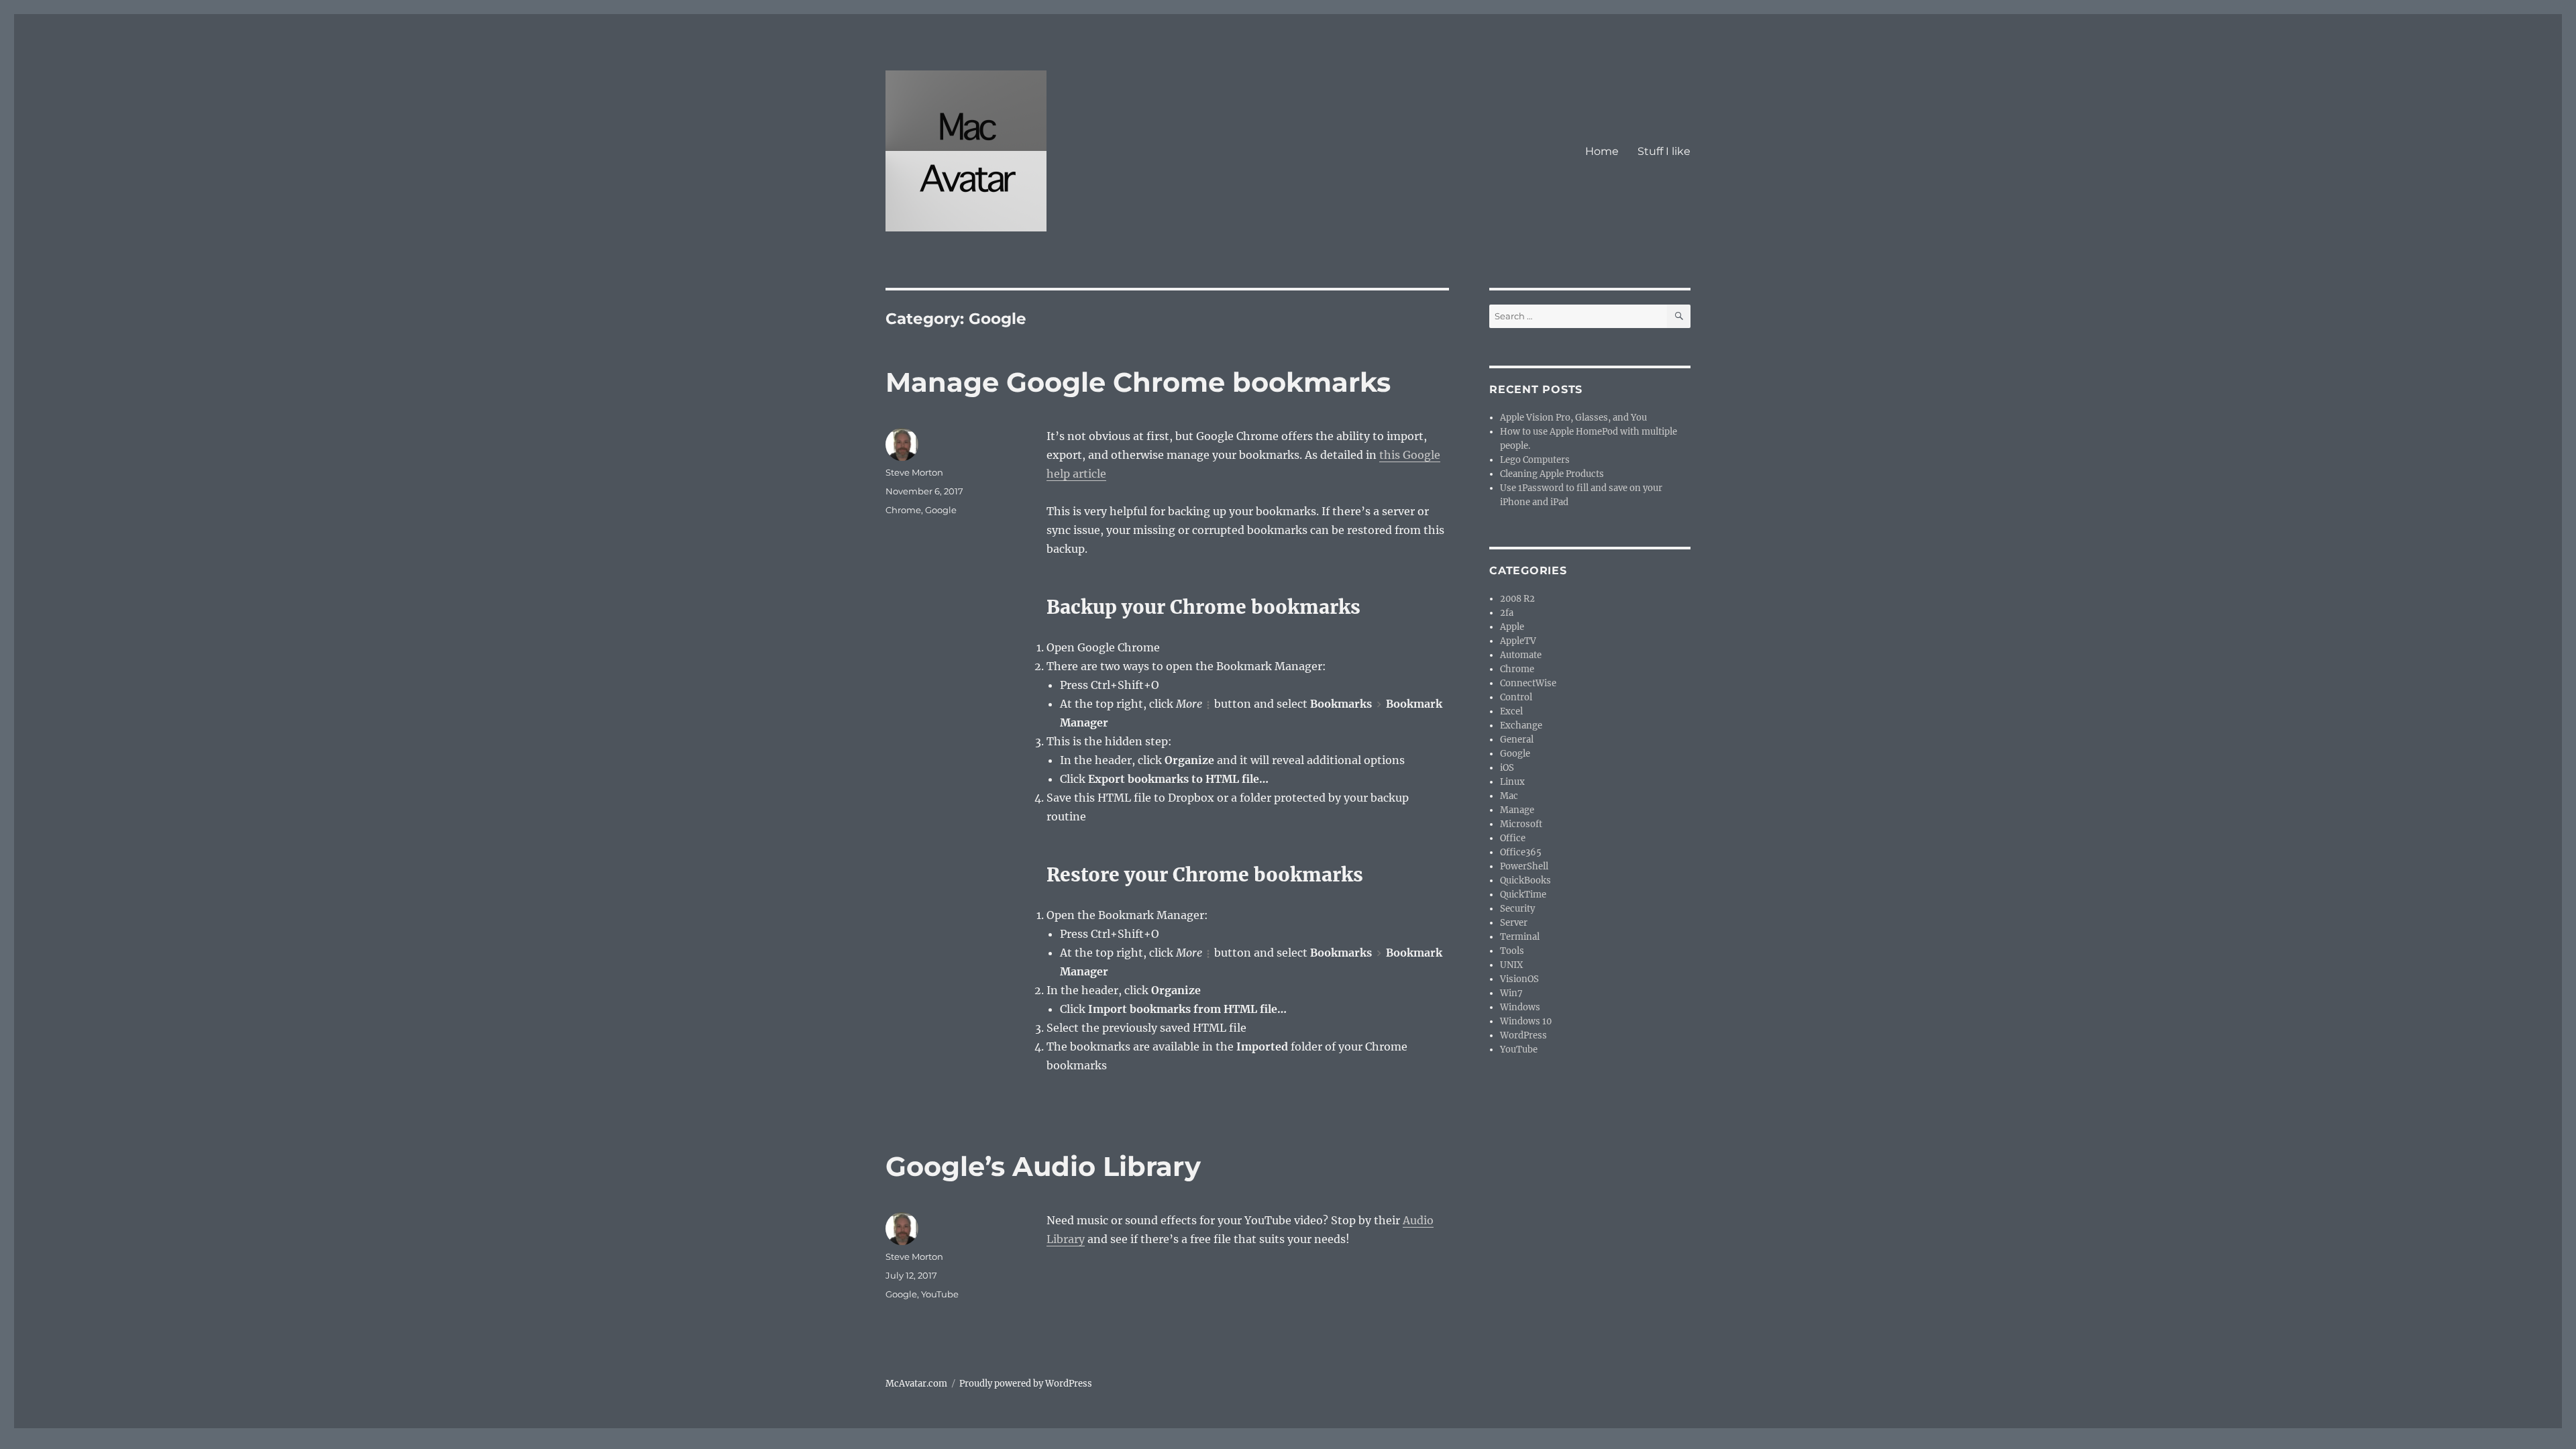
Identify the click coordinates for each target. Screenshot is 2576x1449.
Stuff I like (1664, 151)
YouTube (940, 1294)
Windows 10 (1526, 1021)
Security (1517, 909)
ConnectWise (1528, 683)
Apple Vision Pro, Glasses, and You (1573, 418)
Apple (1512, 627)
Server (1514, 923)
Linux (1512, 782)
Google (941, 510)
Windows (1520, 1007)
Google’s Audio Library (1043, 1166)
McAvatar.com (916, 1384)
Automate (1521, 655)
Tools (1512, 951)
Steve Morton (914, 472)
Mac (1509, 796)
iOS (1507, 768)
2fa (1507, 613)
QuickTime (1523, 895)
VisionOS (1519, 979)
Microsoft (1521, 824)
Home (1602, 151)
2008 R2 (1517, 599)
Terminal (1520, 937)
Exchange (1521, 726)
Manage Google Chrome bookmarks (1138, 382)
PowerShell (1524, 866)
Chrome (903, 510)
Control (1516, 697)
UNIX (1511, 965)
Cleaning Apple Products (1552, 474)
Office (1513, 838)
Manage (1517, 810)
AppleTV (1518, 641)
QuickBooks (1525, 880)
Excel (1511, 711)
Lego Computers (1535, 460)
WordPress (1523, 1035)
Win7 (1511, 993)
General (1517, 740)
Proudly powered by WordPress (1026, 1384)
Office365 (1521, 852)
